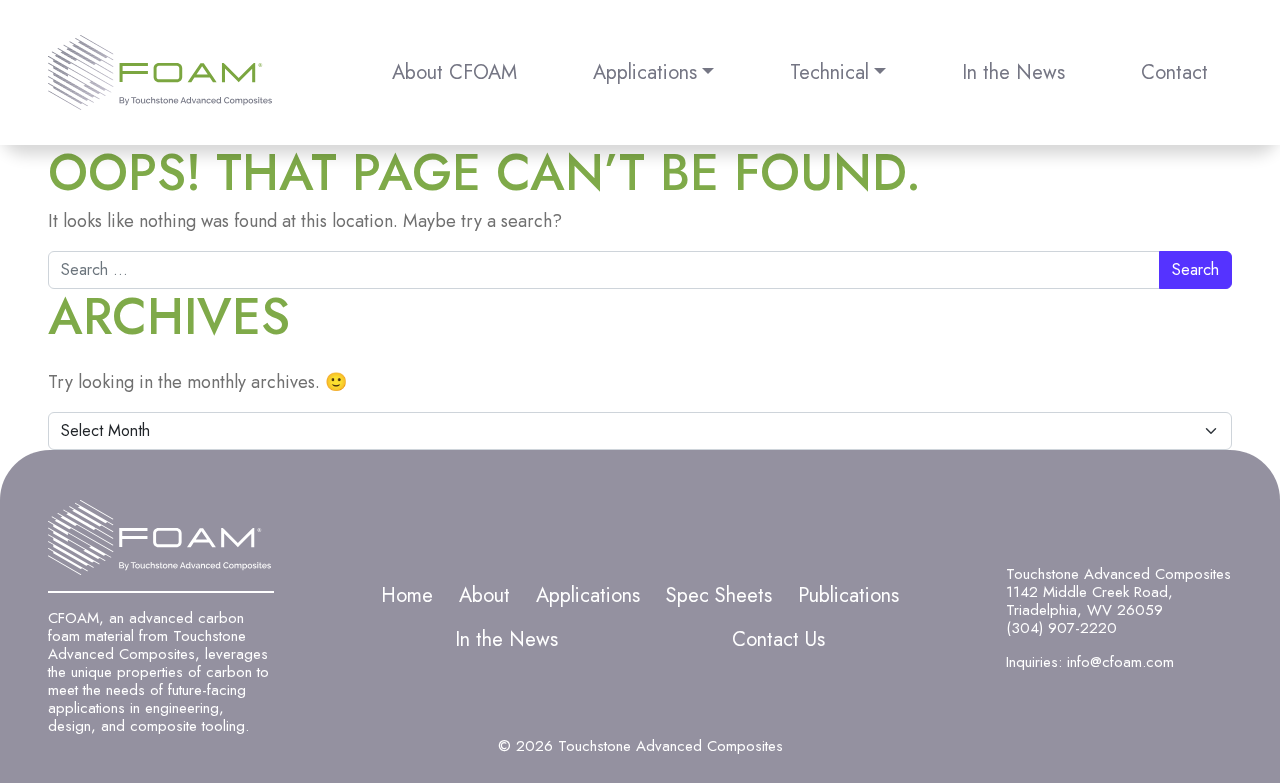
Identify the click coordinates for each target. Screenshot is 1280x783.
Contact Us (778, 639)
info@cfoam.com (1120, 662)
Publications (848, 595)
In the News (1013, 72)
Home (407, 595)
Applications (645, 72)
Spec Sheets (719, 595)
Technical (829, 72)
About (484, 595)
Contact (1174, 72)
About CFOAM (454, 72)
